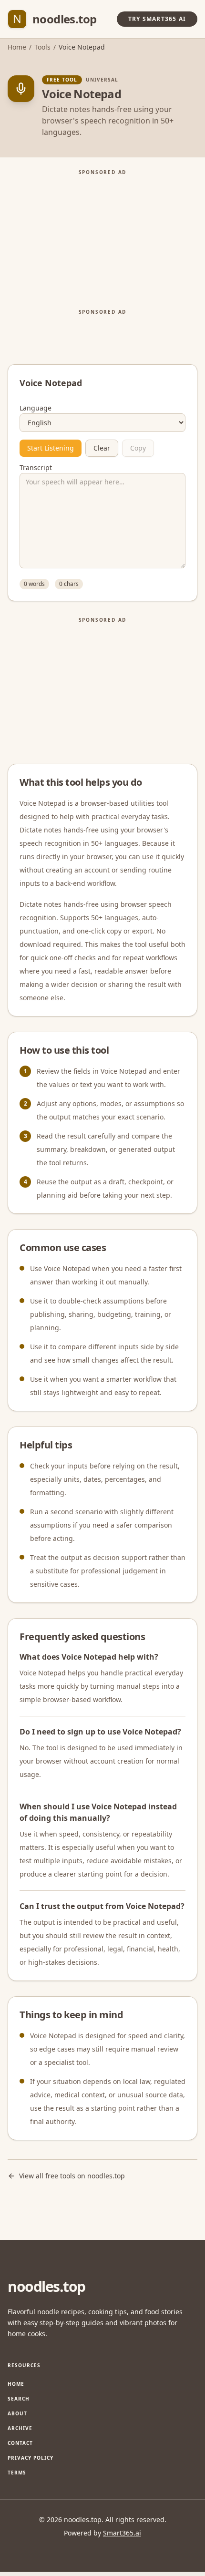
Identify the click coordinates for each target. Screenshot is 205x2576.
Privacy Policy (31, 2458)
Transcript (36, 468)
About (17, 2413)
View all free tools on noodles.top (72, 2176)
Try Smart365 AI (157, 19)
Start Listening (51, 448)
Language (36, 408)
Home (17, 47)
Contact (20, 2443)
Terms (17, 2473)
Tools (42, 47)
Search (19, 2399)
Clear (102, 448)
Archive (20, 2428)
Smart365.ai (122, 2533)
